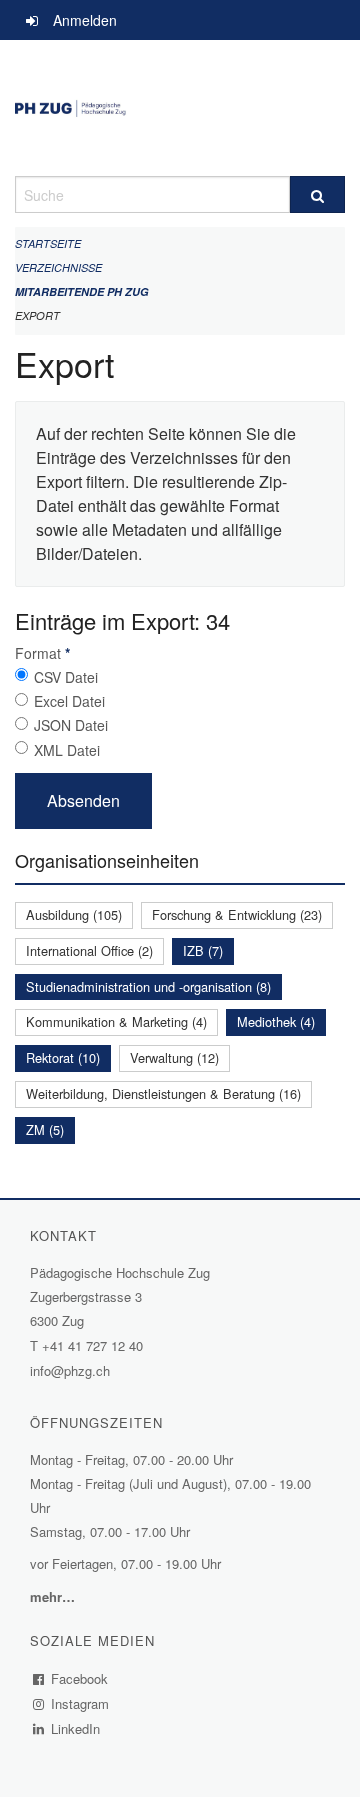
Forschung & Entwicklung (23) (237, 914)
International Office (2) (89, 950)
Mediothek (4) (276, 1021)
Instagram (80, 1703)
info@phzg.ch (70, 1370)
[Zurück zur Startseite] (180, 108)
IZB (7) (203, 950)
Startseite (48, 243)
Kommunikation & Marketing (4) (116, 1021)
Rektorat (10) (63, 1057)
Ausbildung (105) (74, 914)
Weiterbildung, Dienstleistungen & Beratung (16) (163, 1093)
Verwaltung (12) (174, 1057)
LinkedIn (76, 1728)
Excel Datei (69, 701)
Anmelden (85, 20)
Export (37, 315)
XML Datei (67, 750)
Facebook (80, 1678)
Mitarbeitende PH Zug (82, 291)
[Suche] (317, 194)
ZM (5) (45, 1129)
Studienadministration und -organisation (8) (148, 986)
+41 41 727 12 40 (92, 1345)
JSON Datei (71, 725)
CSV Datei (66, 677)
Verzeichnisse (58, 267)
